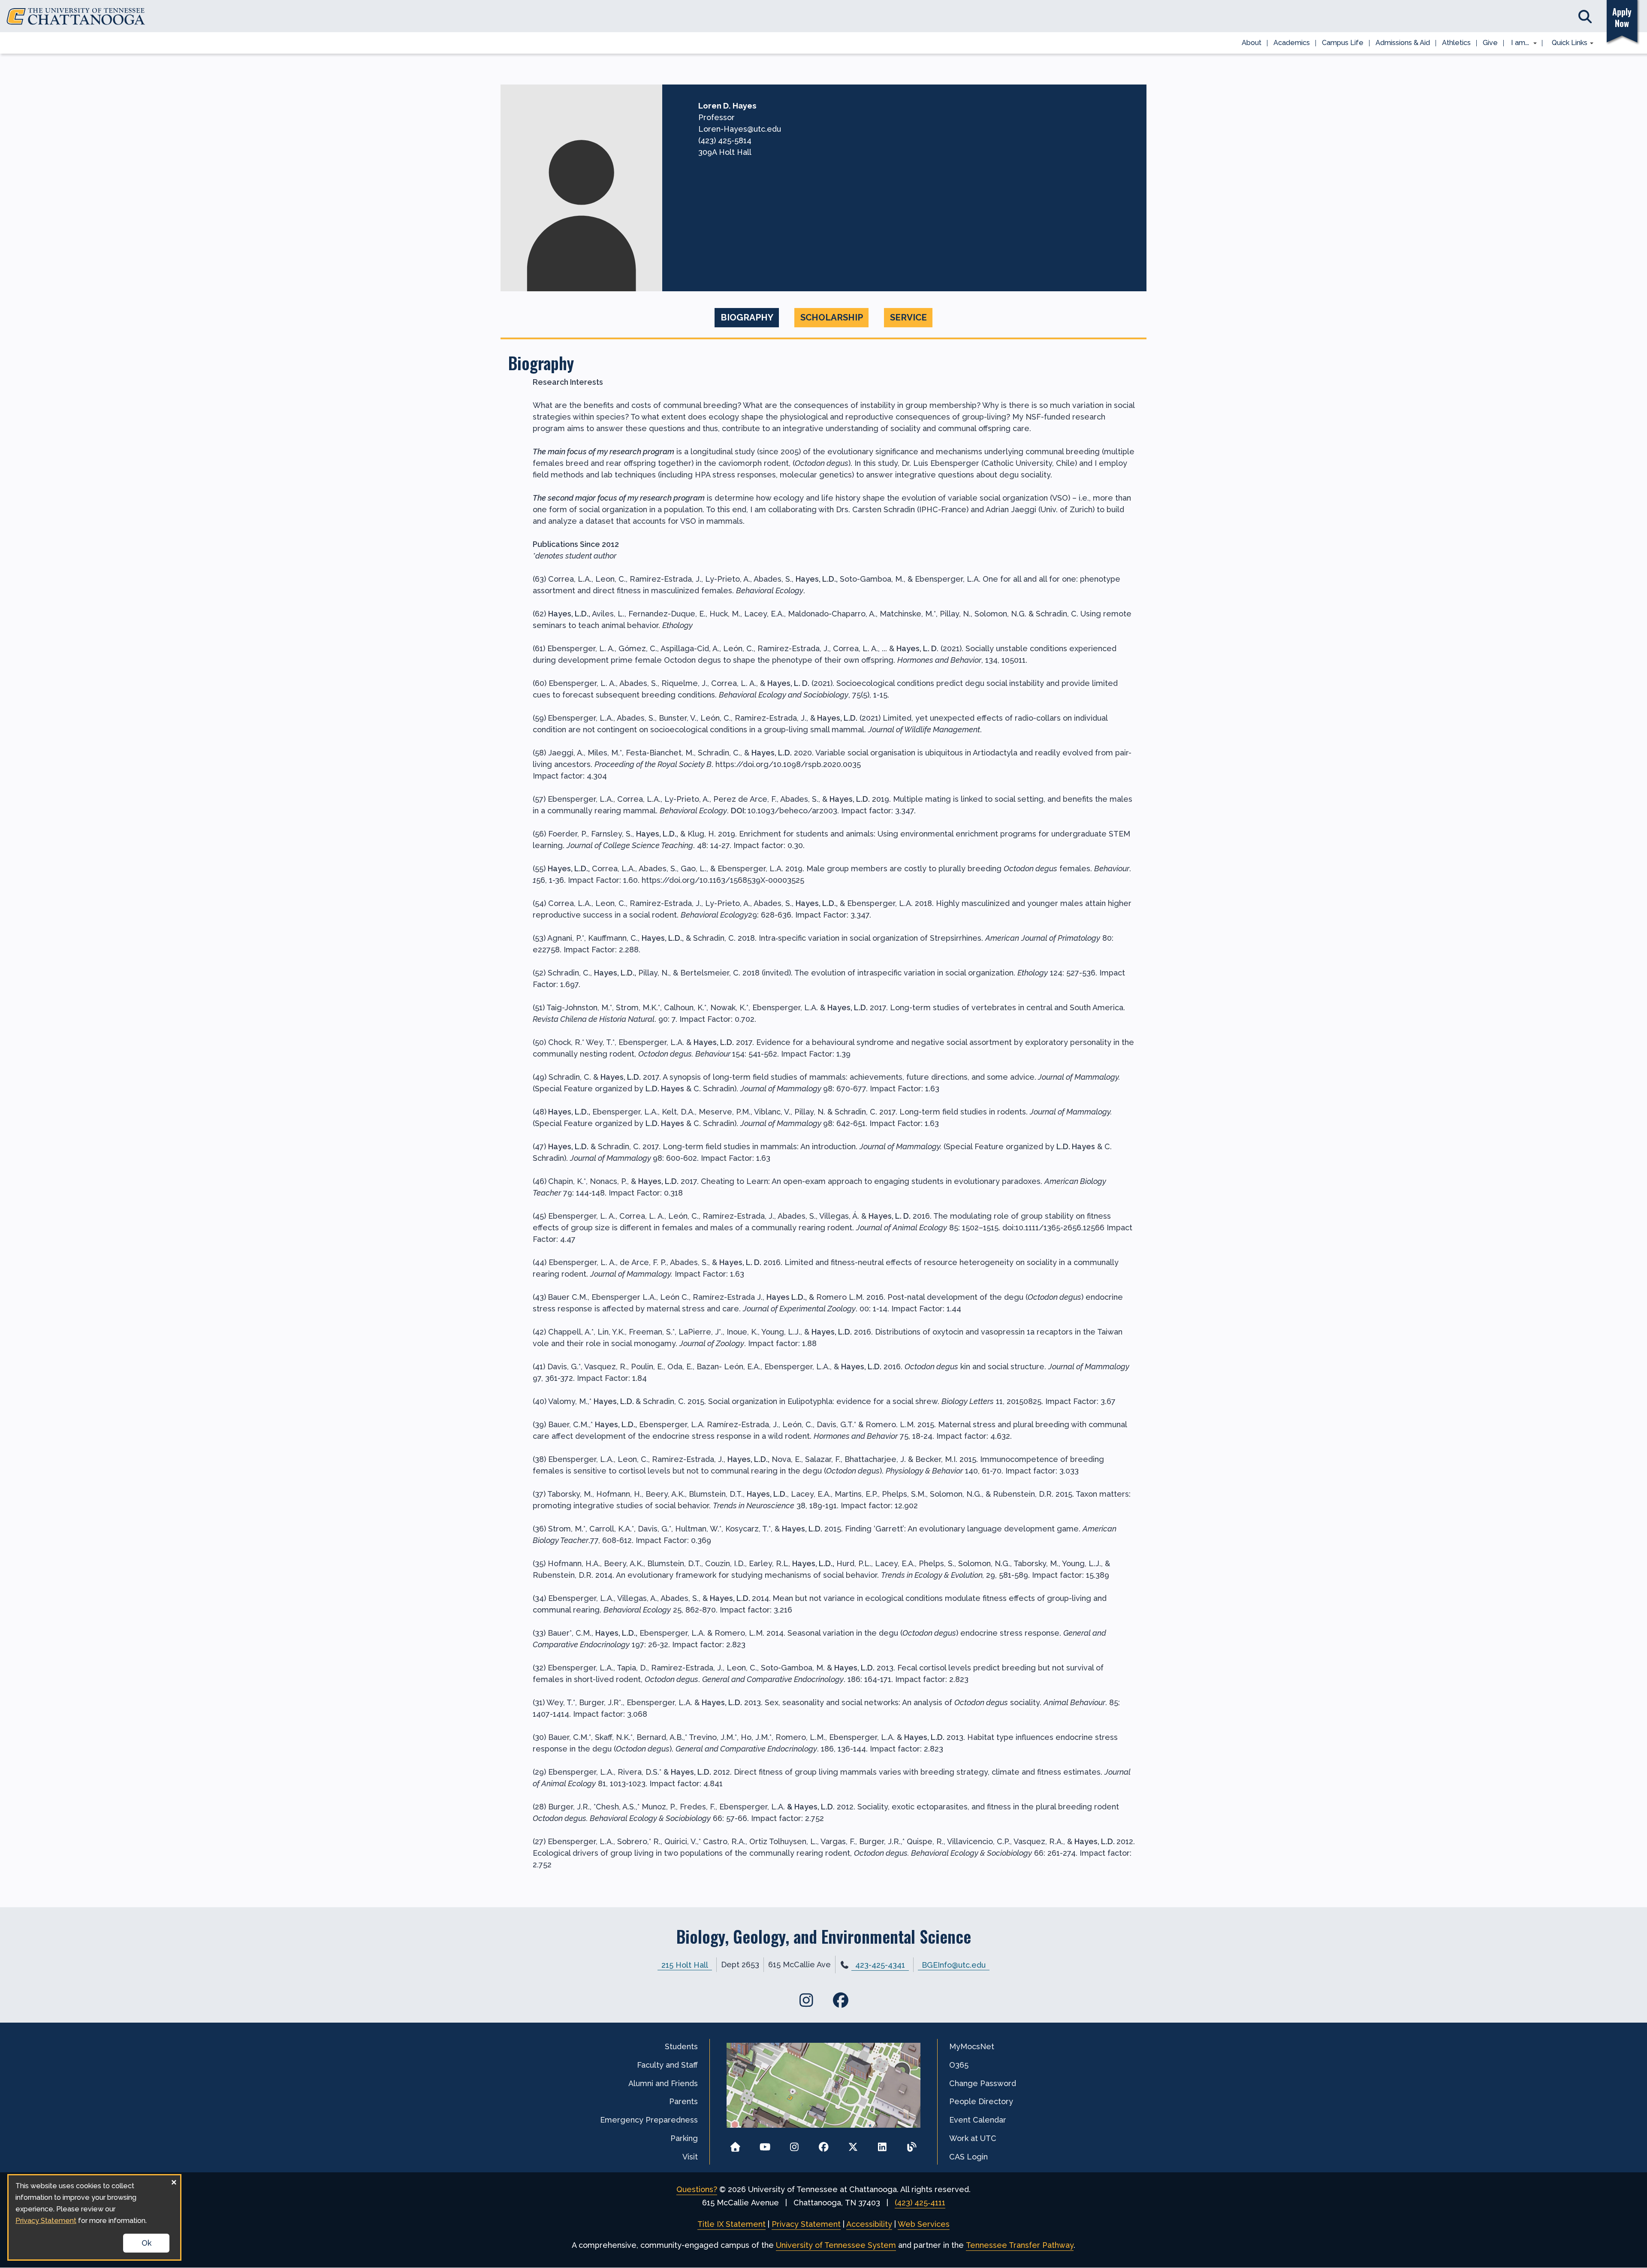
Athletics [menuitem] (1456, 43)
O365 (959, 2065)
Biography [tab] (747, 317)
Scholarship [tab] (832, 317)
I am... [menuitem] (1517, 43)
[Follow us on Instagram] (794, 2144)
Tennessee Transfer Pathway (1020, 2245)
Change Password (983, 2083)
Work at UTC (973, 2138)
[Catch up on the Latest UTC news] (912, 2144)
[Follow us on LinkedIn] (882, 2144)
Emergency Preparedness (649, 2120)
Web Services (924, 2224)
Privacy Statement (806, 2224)
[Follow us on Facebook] (824, 2144)
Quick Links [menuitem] (1567, 43)
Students (681, 2046)
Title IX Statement (731, 2224)
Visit (690, 2157)
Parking (684, 2138)
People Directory (981, 2101)
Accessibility (869, 2224)
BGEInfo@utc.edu (954, 1964)
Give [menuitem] (1490, 43)
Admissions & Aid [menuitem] (1403, 43)
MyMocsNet (972, 2046)
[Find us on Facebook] (841, 2000)
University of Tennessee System (836, 2245)
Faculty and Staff (667, 2065)
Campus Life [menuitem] (1343, 43)
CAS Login (968, 2157)
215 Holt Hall (685, 1964)
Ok (146, 2243)
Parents (683, 2101)
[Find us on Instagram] (806, 2000)
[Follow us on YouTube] (765, 2144)
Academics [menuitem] (1292, 43)
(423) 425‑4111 (920, 2203)
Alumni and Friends (663, 2083)
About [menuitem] (1252, 43)
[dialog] (94, 2217)
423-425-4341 (880, 1965)
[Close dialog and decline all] (174, 2181)
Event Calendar (978, 2120)
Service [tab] (908, 317)
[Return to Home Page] (735, 2144)
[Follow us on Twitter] (853, 2144)
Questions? (697, 2189)
